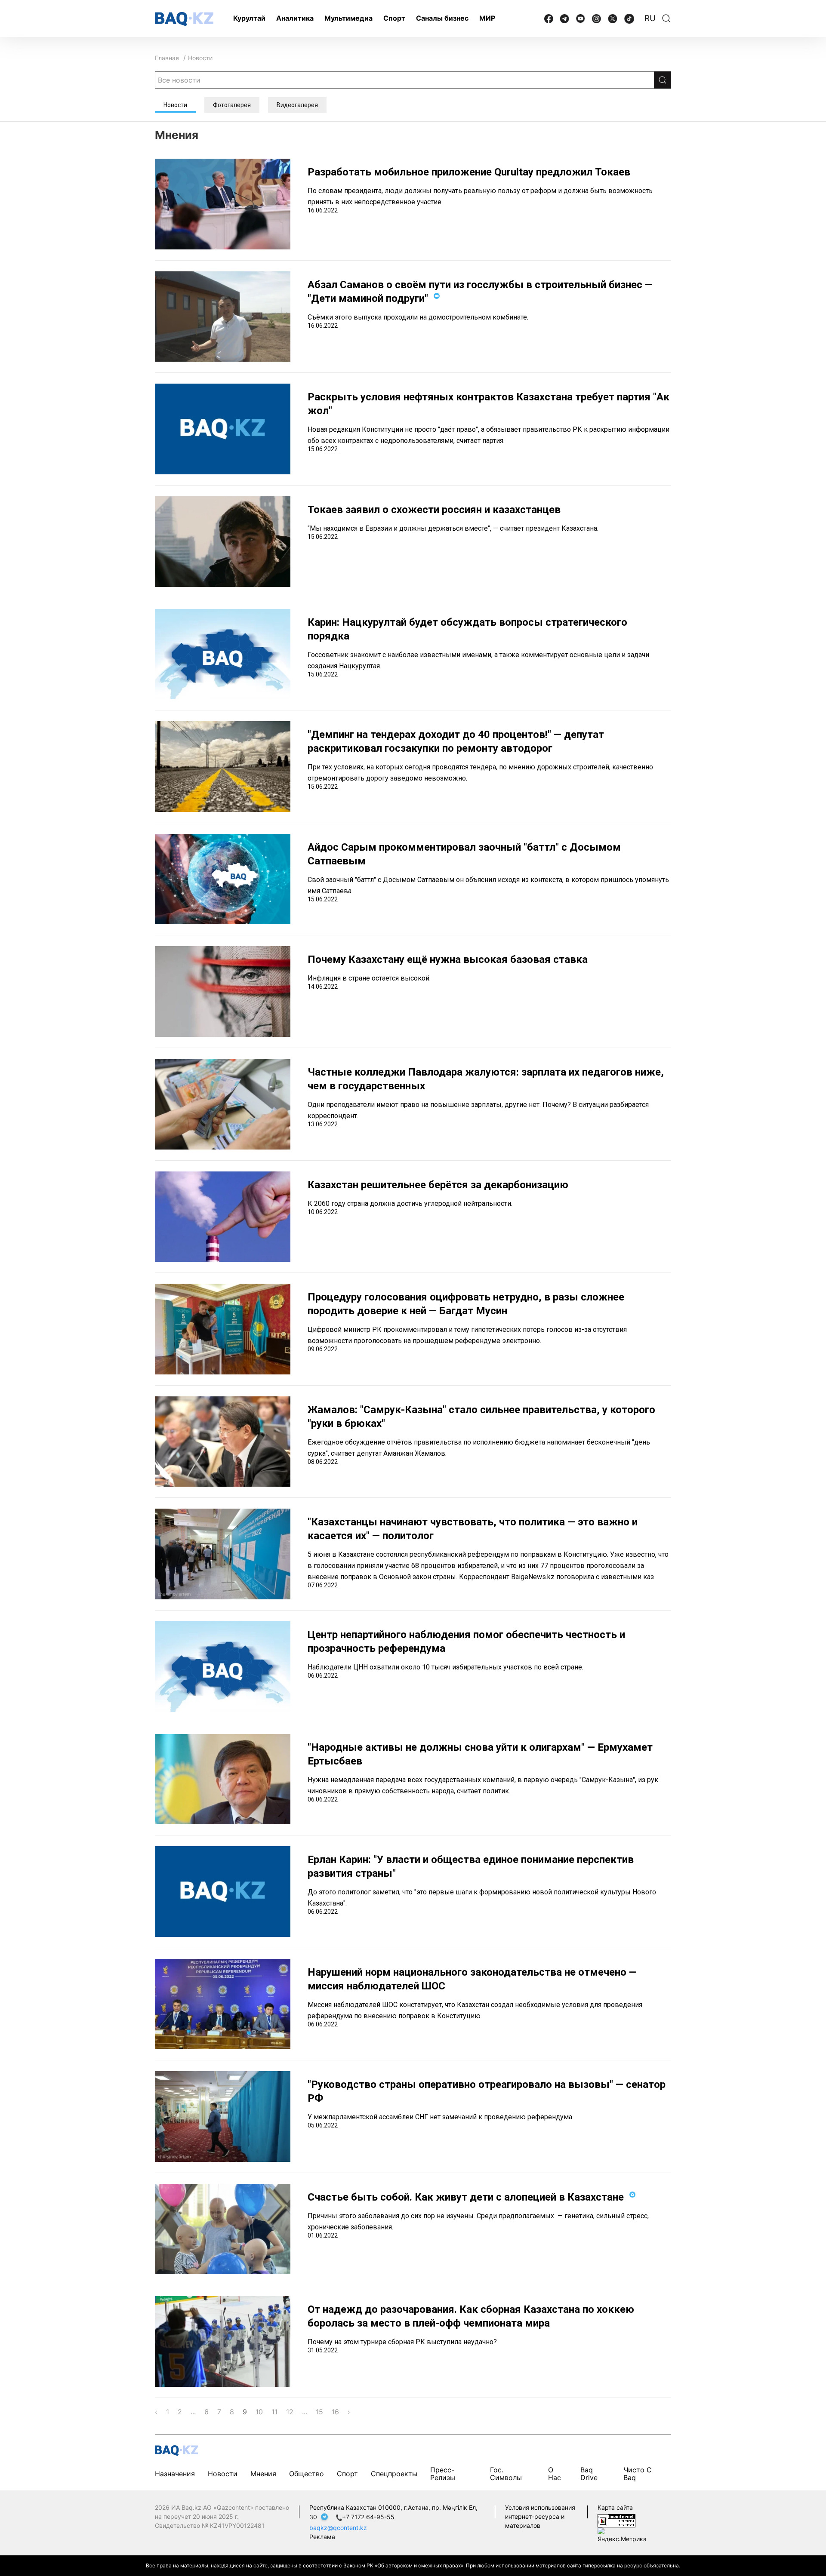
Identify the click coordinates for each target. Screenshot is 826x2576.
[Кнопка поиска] (663, 80)
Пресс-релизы (443, 2474)
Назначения (175, 2474)
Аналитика (295, 18)
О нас (555, 2474)
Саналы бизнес (442, 18)
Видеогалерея (297, 105)
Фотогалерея (232, 105)
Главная (167, 58)
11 (274, 2412)
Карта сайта (615, 2507)
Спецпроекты (394, 2474)
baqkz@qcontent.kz (338, 2528)
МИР (487, 18)
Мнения (263, 2474)
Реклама (322, 2537)
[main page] (184, 19)
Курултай (249, 18)
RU (650, 18)
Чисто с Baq (638, 2474)
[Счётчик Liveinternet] (616, 2520)
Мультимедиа (348, 18)
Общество (307, 2474)
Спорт (394, 18)
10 (259, 2412)
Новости (200, 58)
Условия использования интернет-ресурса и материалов (540, 2516)
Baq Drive (589, 2474)
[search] (666, 18)
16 (335, 2412)
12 (290, 2412)
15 (319, 2412)
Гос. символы (506, 2474)
